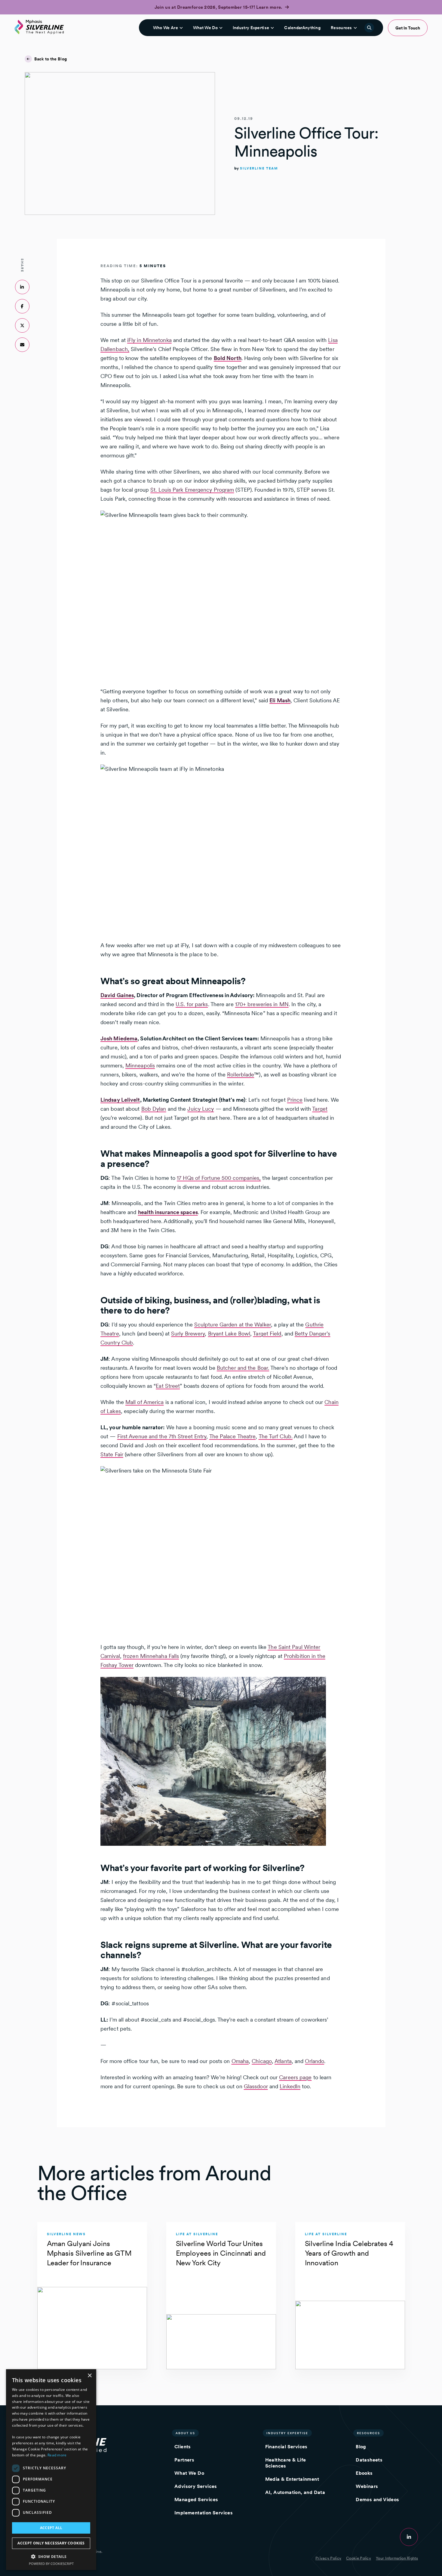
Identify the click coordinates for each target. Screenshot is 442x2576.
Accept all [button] (51, 2528)
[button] (51, 2556)
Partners (184, 2460)
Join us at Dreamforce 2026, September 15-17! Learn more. (219, 7)
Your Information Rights (397, 2558)
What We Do (205, 28)
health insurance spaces (168, 1212)
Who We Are (166, 28)
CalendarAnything (302, 28)
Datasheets (369, 2460)
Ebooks (364, 2473)
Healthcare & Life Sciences (286, 2463)
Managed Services (196, 2500)
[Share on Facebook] (22, 306)
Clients (183, 2447)
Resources (341, 28)
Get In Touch (408, 28)
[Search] (369, 28)
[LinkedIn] (409, 2537)
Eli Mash (280, 700)
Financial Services (286, 2447)
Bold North (228, 358)
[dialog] (51, 2470)
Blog (361, 2447)
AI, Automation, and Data (295, 2492)
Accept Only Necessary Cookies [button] (51, 2543)
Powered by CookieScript (51, 2564)
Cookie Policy (359, 2558)
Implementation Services (204, 2513)
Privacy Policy (328, 2558)
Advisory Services (196, 2486)
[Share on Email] (22, 345)
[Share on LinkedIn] (22, 287)
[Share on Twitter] (22, 325)
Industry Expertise (251, 28)
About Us (185, 2433)
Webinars (367, 2486)
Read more (57, 2455)
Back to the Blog (51, 59)
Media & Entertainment (292, 2479)
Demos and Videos (377, 2500)
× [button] (89, 2376)
